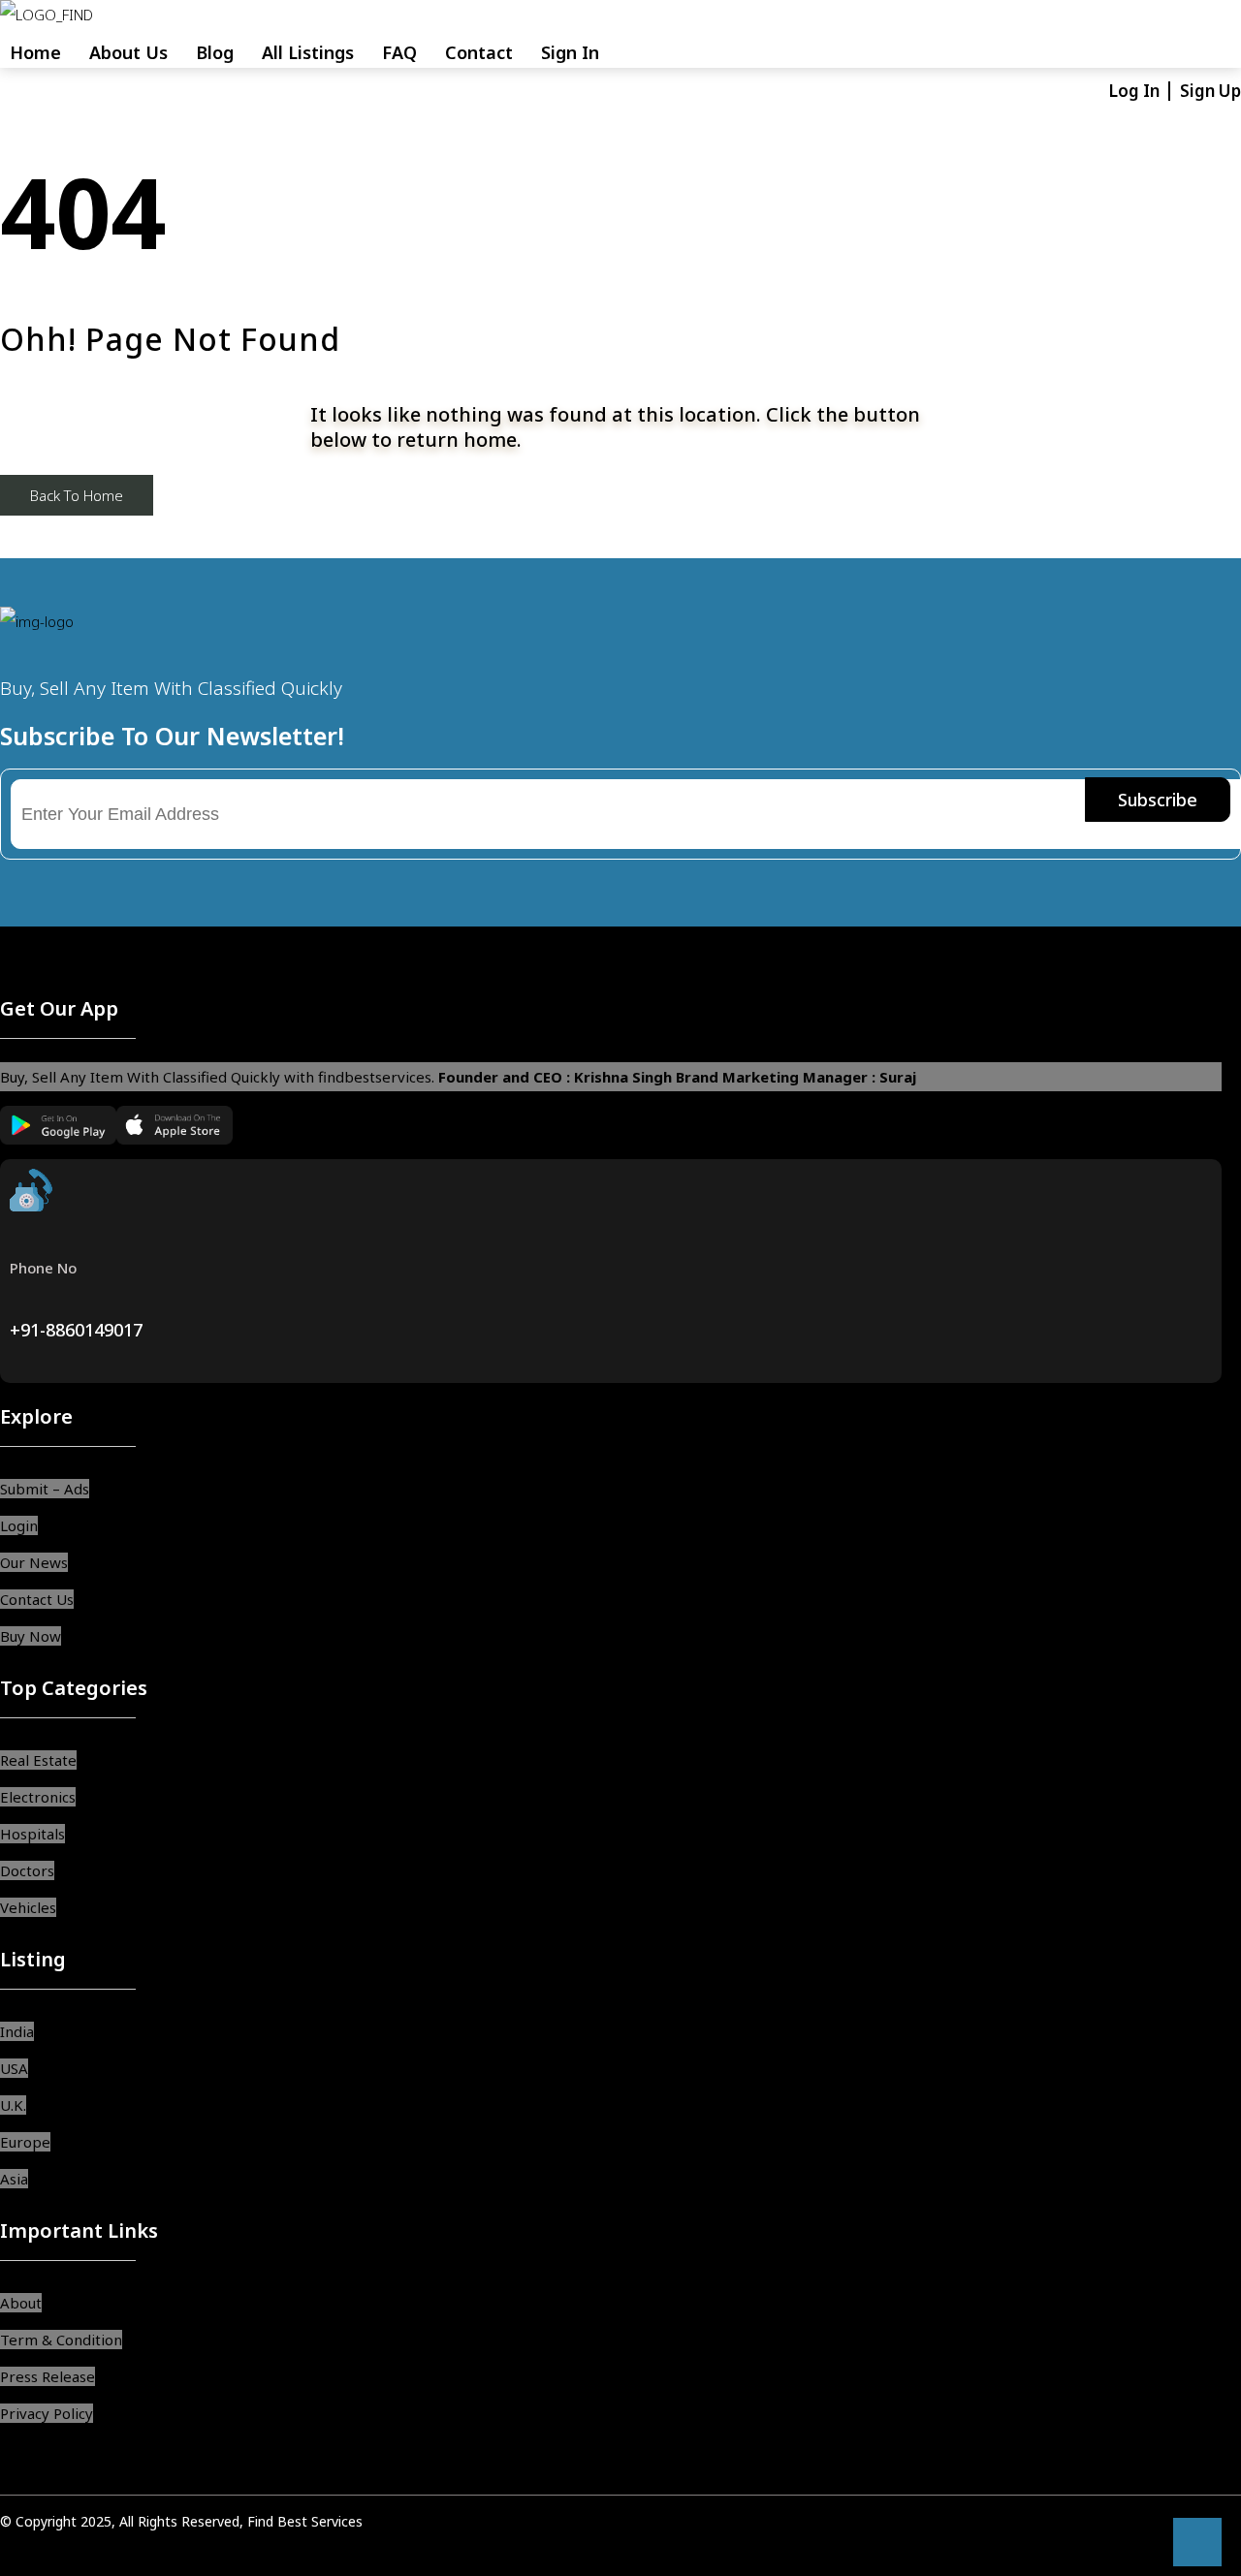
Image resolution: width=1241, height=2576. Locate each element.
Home (35, 52)
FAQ (399, 52)
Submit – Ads (45, 1489)
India (17, 2031)
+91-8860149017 (76, 1330)
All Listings (308, 52)
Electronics (38, 1797)
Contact (479, 52)
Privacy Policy (47, 2413)
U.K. (13, 2105)
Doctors (27, 1870)
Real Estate (38, 1760)
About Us (128, 52)
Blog (215, 52)
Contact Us (37, 1599)
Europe (25, 2142)
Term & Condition (61, 2340)
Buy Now (31, 1636)
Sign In (570, 52)
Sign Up (1210, 91)
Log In (1136, 91)
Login (19, 1525)
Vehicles (28, 1907)
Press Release (48, 2376)
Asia (14, 2179)
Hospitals (32, 1834)
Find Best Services (305, 2521)
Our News (34, 1562)
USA (14, 2068)
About (21, 2303)
